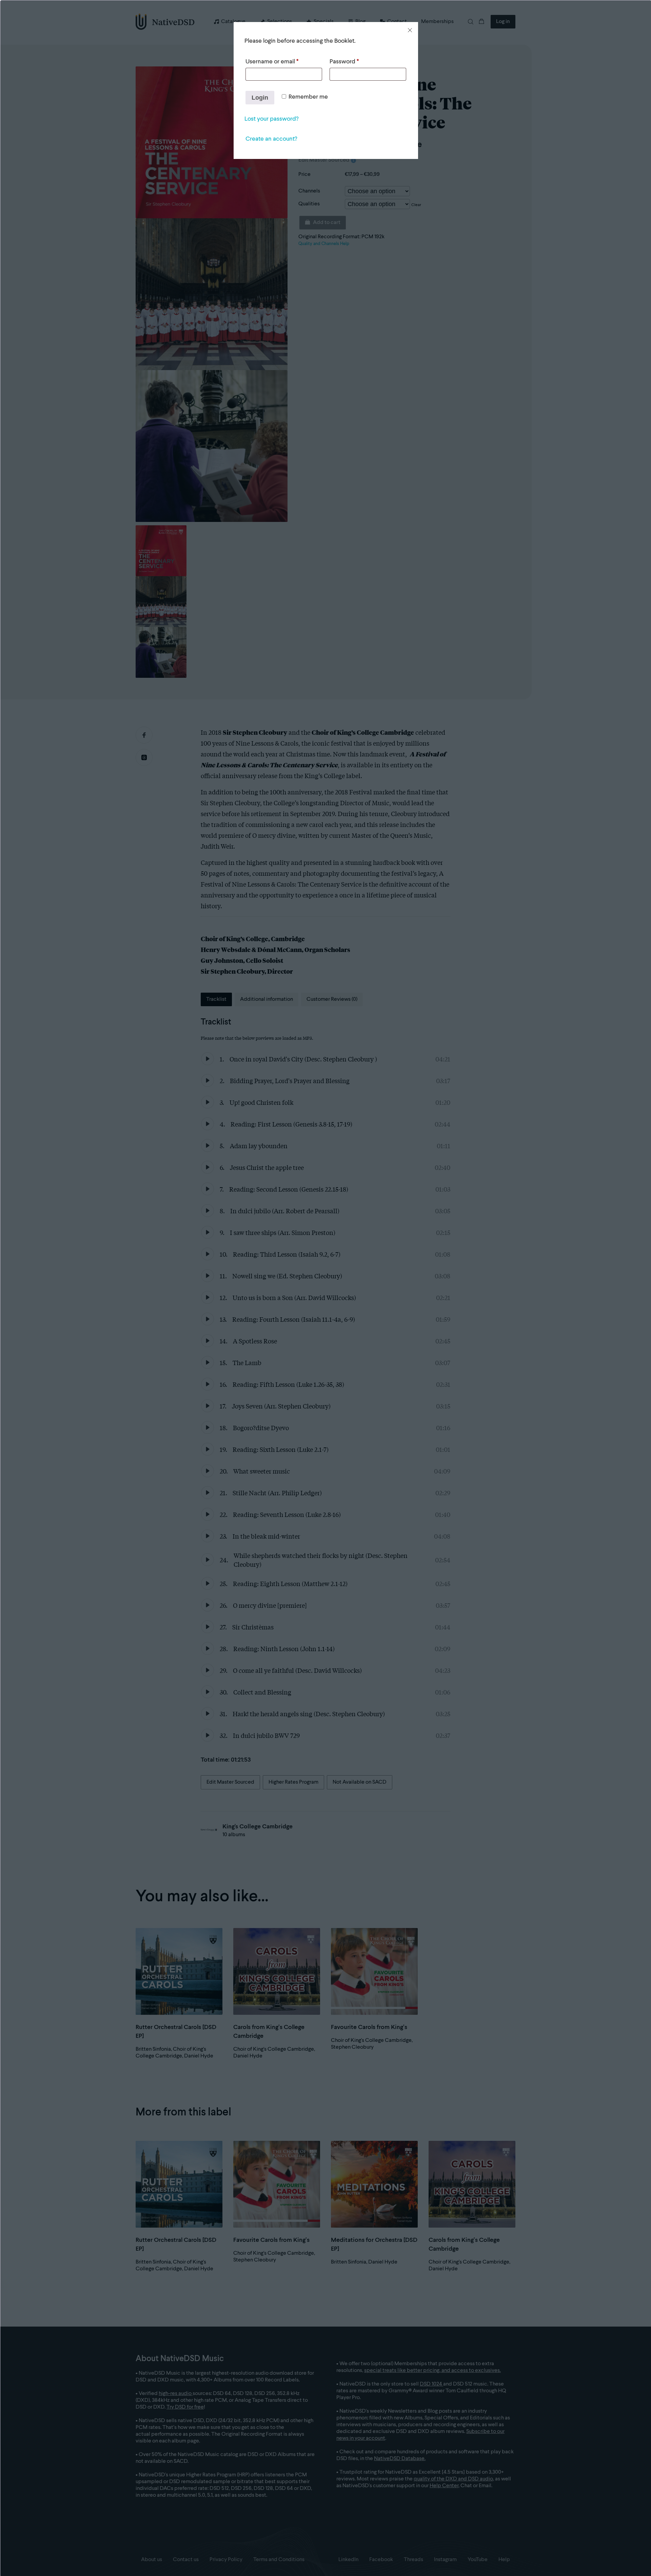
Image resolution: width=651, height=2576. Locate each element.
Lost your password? (271, 119)
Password (344, 62)
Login (260, 98)
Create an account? (271, 139)
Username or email (272, 62)
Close (410, 30)
